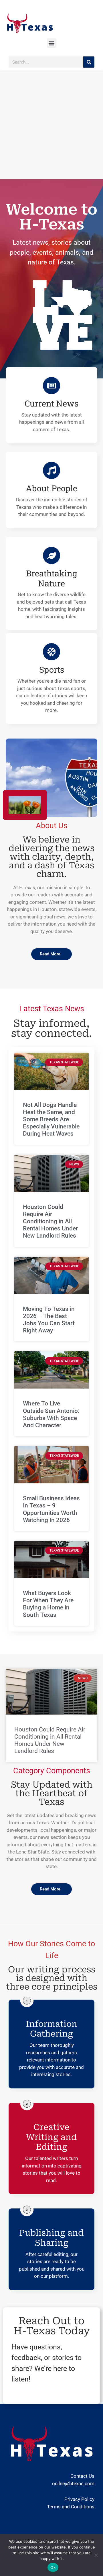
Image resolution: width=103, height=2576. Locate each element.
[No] (96, 2555)
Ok (53, 2567)
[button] (52, 43)
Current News (51, 403)
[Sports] (51, 652)
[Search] (89, 62)
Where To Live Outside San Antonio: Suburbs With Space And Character (51, 1414)
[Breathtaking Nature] (51, 555)
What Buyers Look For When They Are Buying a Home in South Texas (48, 1604)
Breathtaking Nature (51, 578)
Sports (52, 669)
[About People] (51, 470)
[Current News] (51, 386)
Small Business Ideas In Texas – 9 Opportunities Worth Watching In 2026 (51, 1509)
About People (51, 488)
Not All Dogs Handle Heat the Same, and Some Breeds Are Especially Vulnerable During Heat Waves (51, 1119)
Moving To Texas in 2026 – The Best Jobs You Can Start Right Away (49, 1320)
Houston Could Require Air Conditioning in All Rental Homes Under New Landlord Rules (50, 1221)
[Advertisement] (51, 125)
